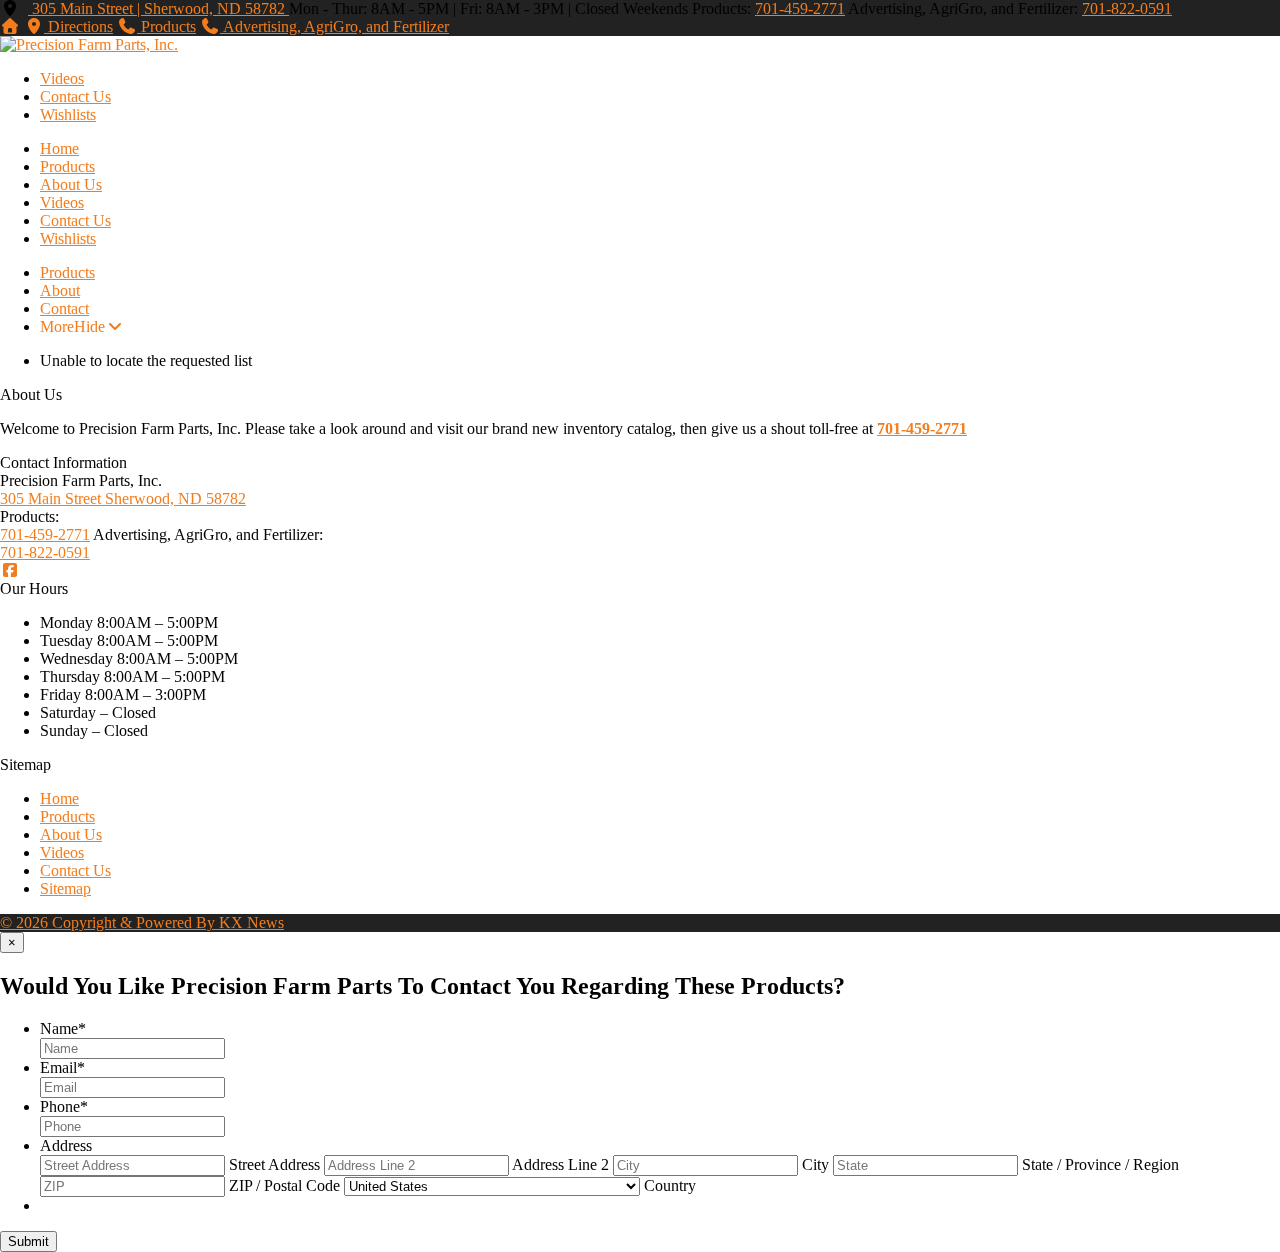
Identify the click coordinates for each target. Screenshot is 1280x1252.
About (60, 290)
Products (67, 166)
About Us (71, 184)
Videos (62, 78)
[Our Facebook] (10, 570)
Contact (64, 308)
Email (62, 1067)
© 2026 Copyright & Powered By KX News (142, 922)
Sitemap (65, 888)
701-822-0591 (1127, 8)
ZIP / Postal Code (284, 1185)
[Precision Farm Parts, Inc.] (89, 44)
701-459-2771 (800, 8)
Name (63, 1028)
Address (66, 1145)
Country (670, 1185)
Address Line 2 (560, 1164)
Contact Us (75, 96)
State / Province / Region (1100, 1164)
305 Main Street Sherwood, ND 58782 (123, 498)
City (815, 1164)
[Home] (10, 26)
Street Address (274, 1164)
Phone (64, 1106)
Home (59, 148)
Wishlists (68, 114)
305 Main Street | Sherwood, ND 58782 (158, 8)
